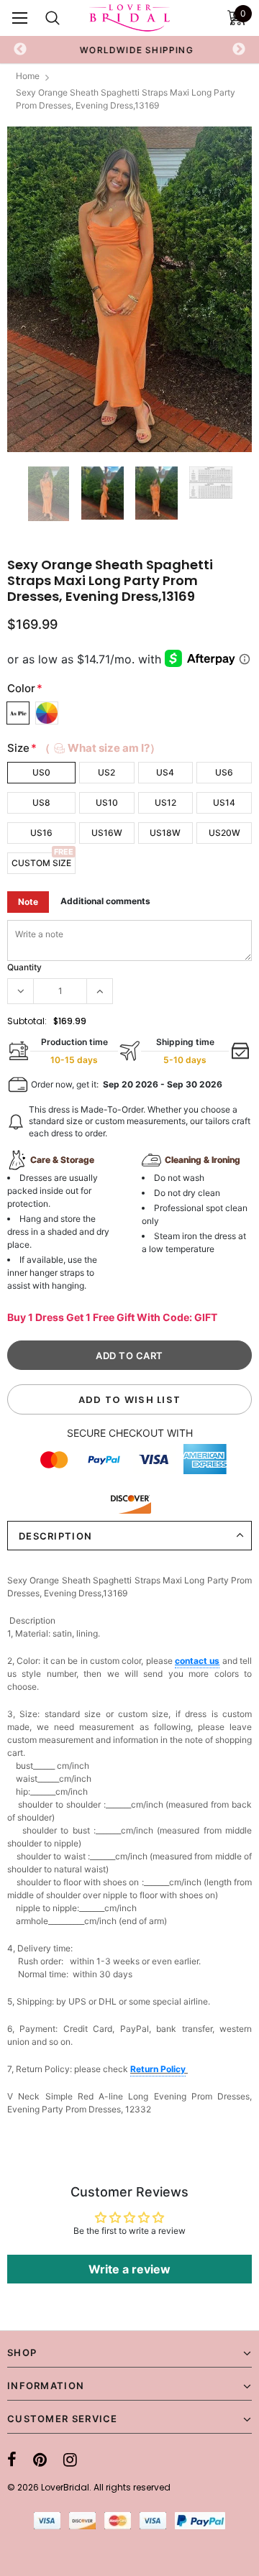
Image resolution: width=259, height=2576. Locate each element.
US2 (106, 772)
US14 (224, 802)
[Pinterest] (40, 2460)
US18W (165, 833)
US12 (165, 802)
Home (28, 76)
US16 (41, 833)
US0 (41, 772)
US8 (41, 802)
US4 (165, 772)
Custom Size (41, 863)
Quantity (24, 967)
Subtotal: (27, 1021)
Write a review (129, 2269)
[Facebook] (12, 2460)
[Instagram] (70, 2460)
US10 (107, 802)
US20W (224, 833)
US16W (107, 833)
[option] (129, 50)
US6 (224, 772)
